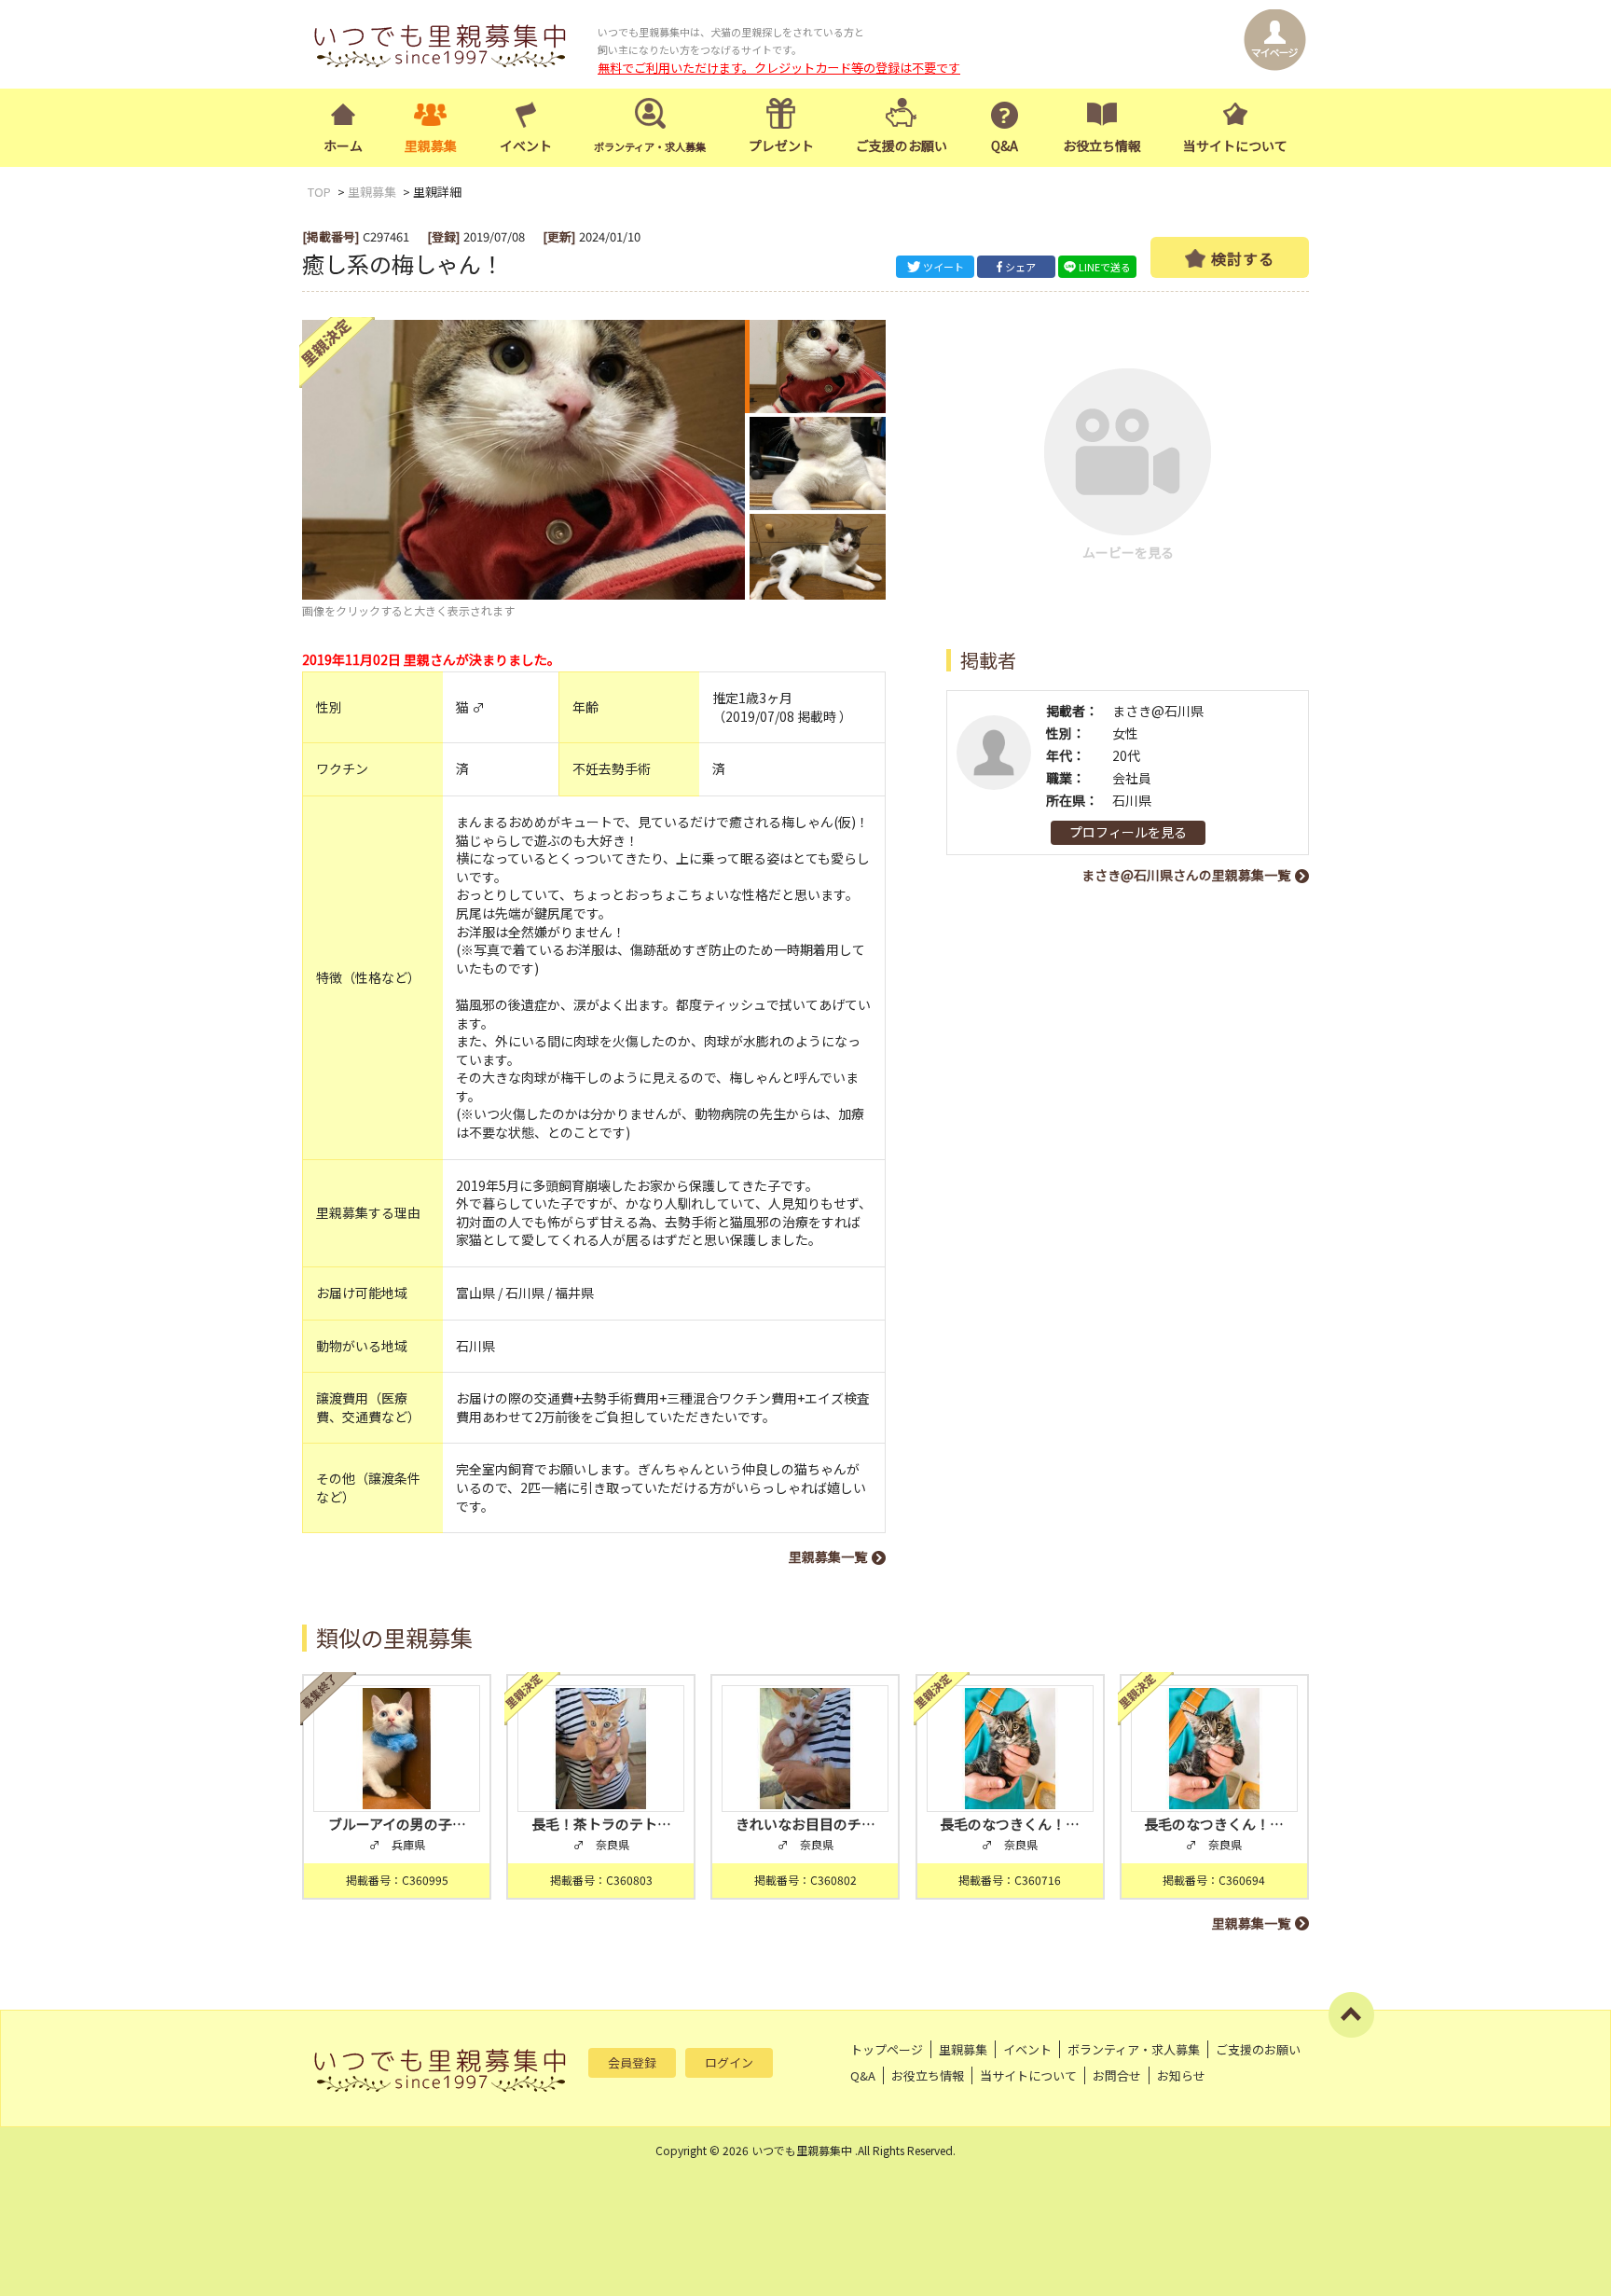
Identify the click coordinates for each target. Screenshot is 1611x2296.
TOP (319, 192)
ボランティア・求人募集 (1134, 2049)
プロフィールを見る (1128, 832)
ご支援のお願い (902, 145)
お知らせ (1181, 2075)
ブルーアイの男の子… (397, 1824)
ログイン (729, 2062)
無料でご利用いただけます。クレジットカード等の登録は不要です (779, 68)
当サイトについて (1235, 145)
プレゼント (781, 145)
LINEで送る (1105, 267)
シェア (1020, 267)
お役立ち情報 (1102, 145)
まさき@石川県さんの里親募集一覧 (1186, 875)
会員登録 (632, 2062)
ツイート (943, 267)
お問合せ (1117, 2075)
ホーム (343, 145)
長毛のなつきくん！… (1010, 1824)
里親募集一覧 (828, 1556)
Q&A (1005, 145)
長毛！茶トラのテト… (601, 1824)
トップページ (887, 2049)
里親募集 (431, 145)
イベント (526, 145)
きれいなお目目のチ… (805, 1824)
